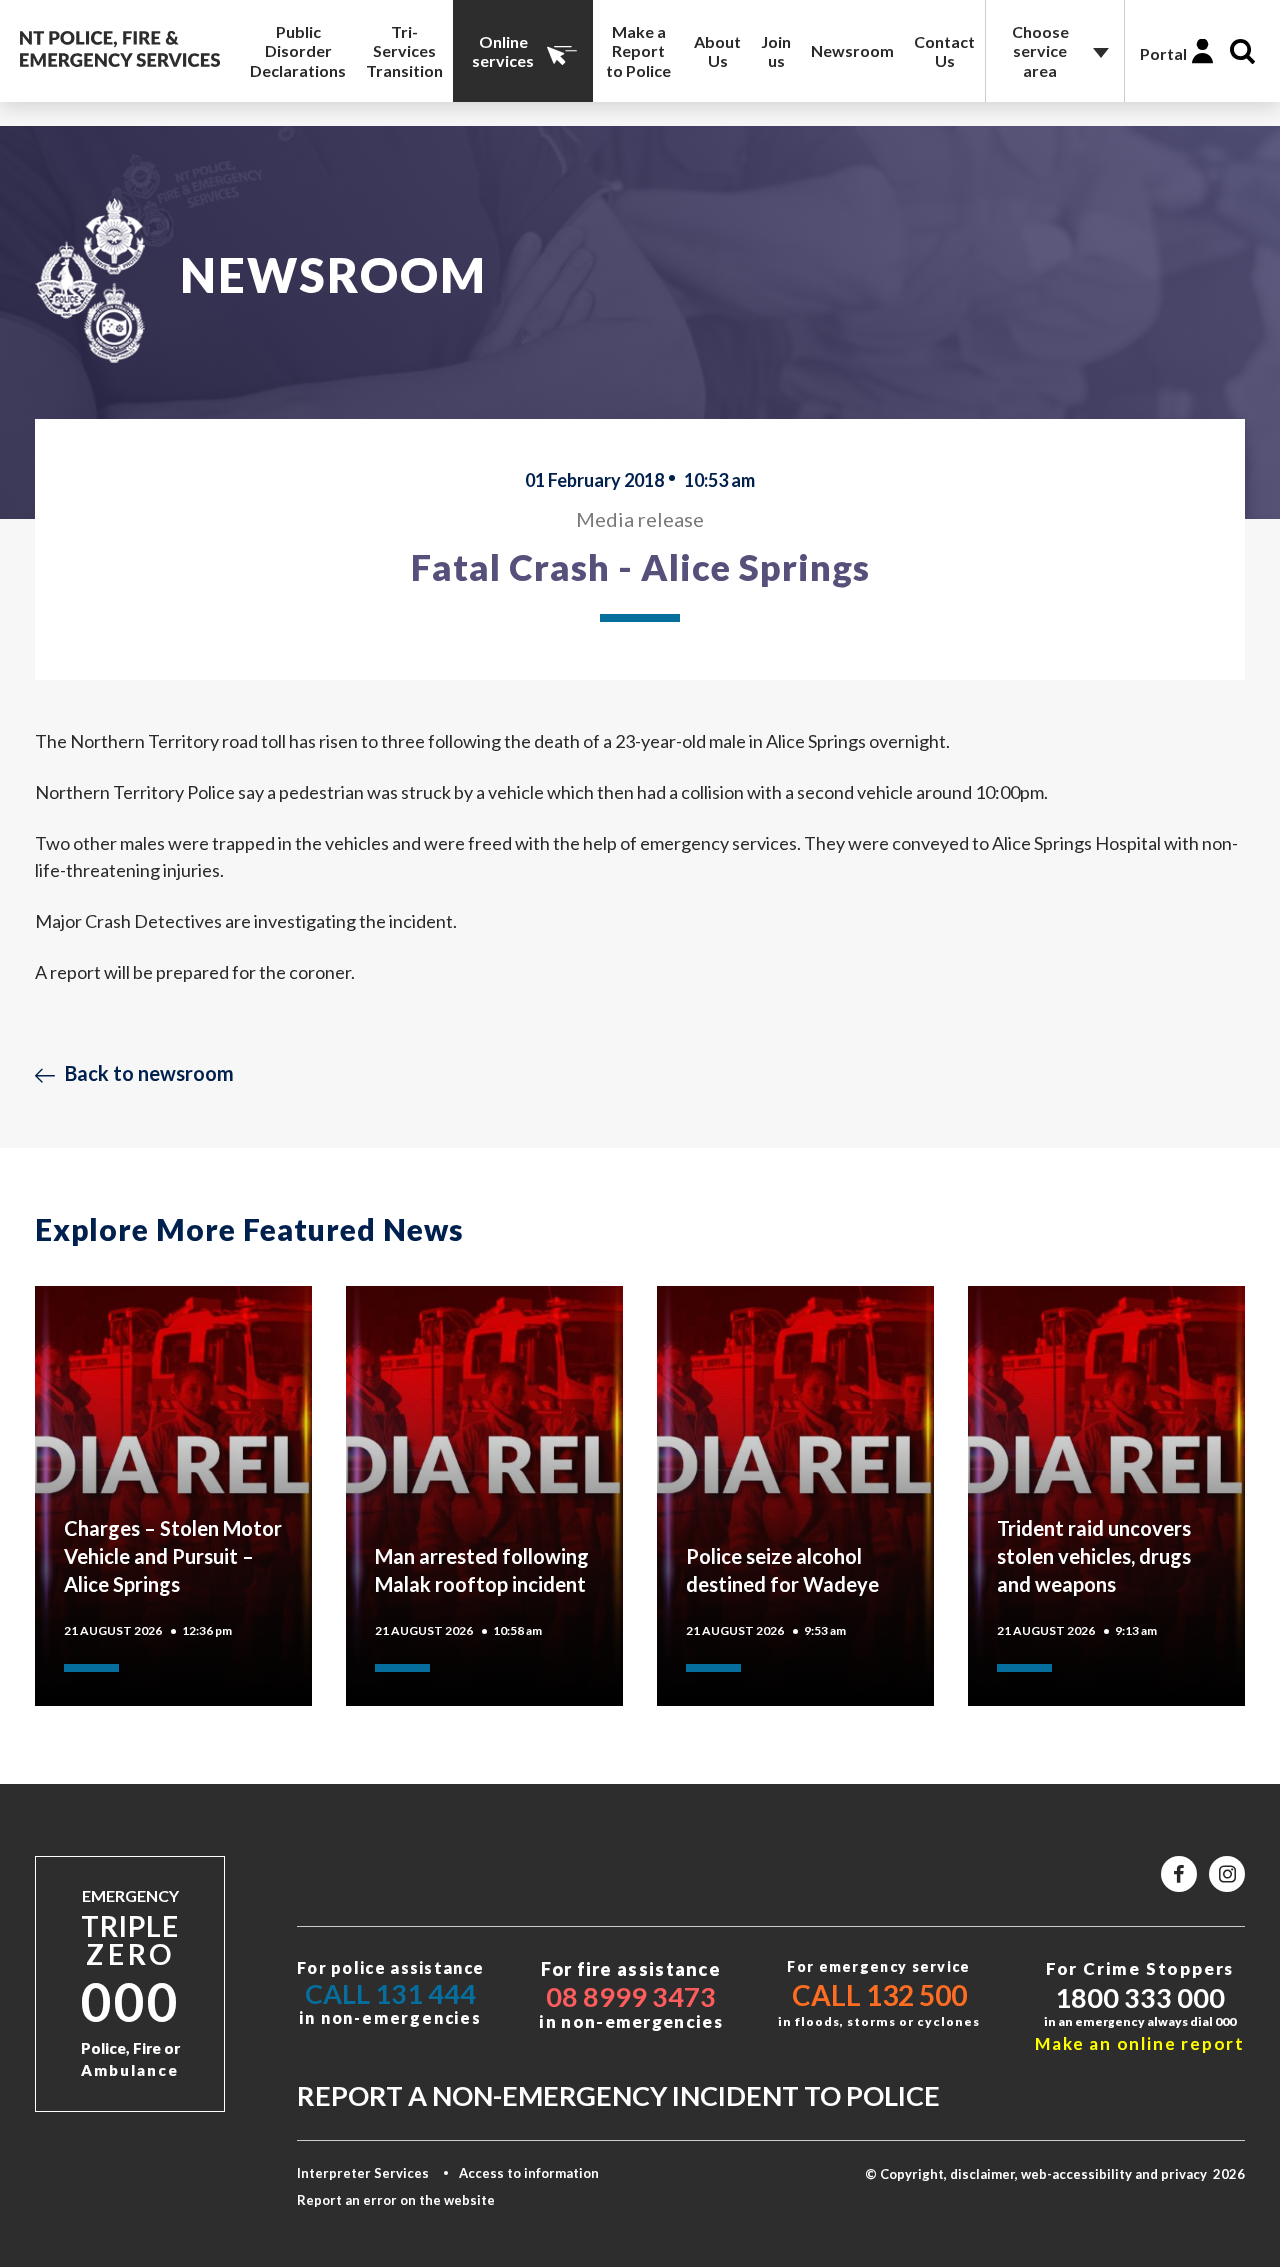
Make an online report (1140, 2043)
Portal (1163, 53)
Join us (776, 51)
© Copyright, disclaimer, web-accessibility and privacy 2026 (1055, 2174)
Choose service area (1040, 50)
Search (1242, 51)
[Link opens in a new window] (1179, 1874)
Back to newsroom (149, 1073)
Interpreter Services (363, 2173)
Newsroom (852, 50)
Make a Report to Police (638, 50)
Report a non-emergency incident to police (618, 2095)
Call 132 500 (879, 1995)
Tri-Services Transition (404, 50)
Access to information (529, 2173)
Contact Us (944, 51)
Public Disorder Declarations (298, 50)
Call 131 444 (390, 1993)
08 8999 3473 (631, 1996)
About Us (717, 51)
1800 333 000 (1140, 1997)
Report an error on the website (396, 2200)
